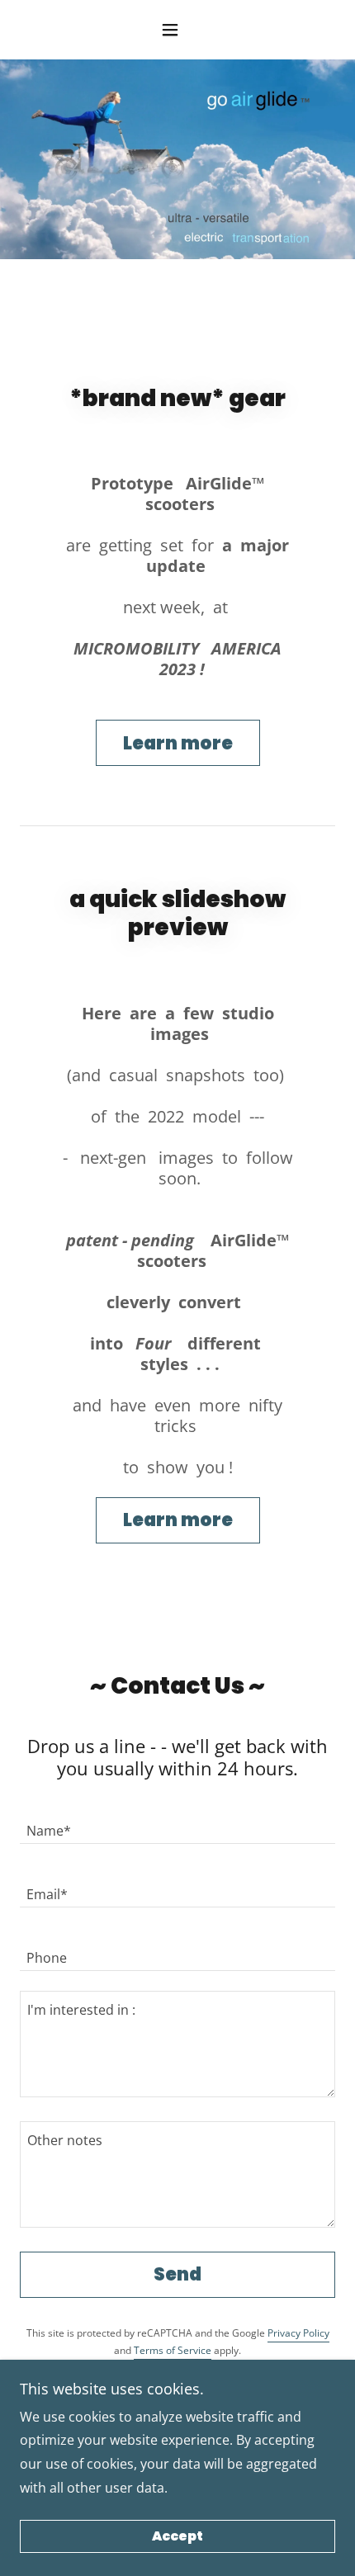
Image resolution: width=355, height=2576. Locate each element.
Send (177, 2274)
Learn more (178, 743)
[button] (177, 30)
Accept (177, 2537)
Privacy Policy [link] (298, 2333)
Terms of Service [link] (173, 2350)
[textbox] (177, 1822)
